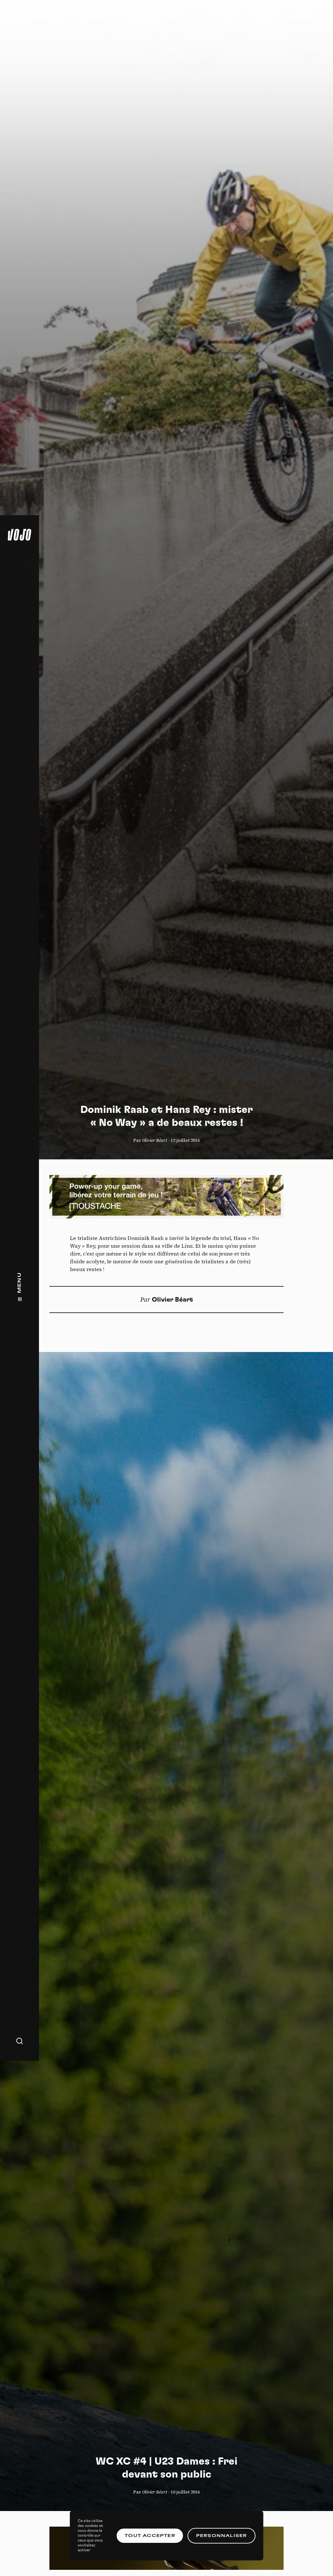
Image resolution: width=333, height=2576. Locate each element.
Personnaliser (222, 2536)
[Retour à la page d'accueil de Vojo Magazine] (20, 535)
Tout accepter (150, 2536)
